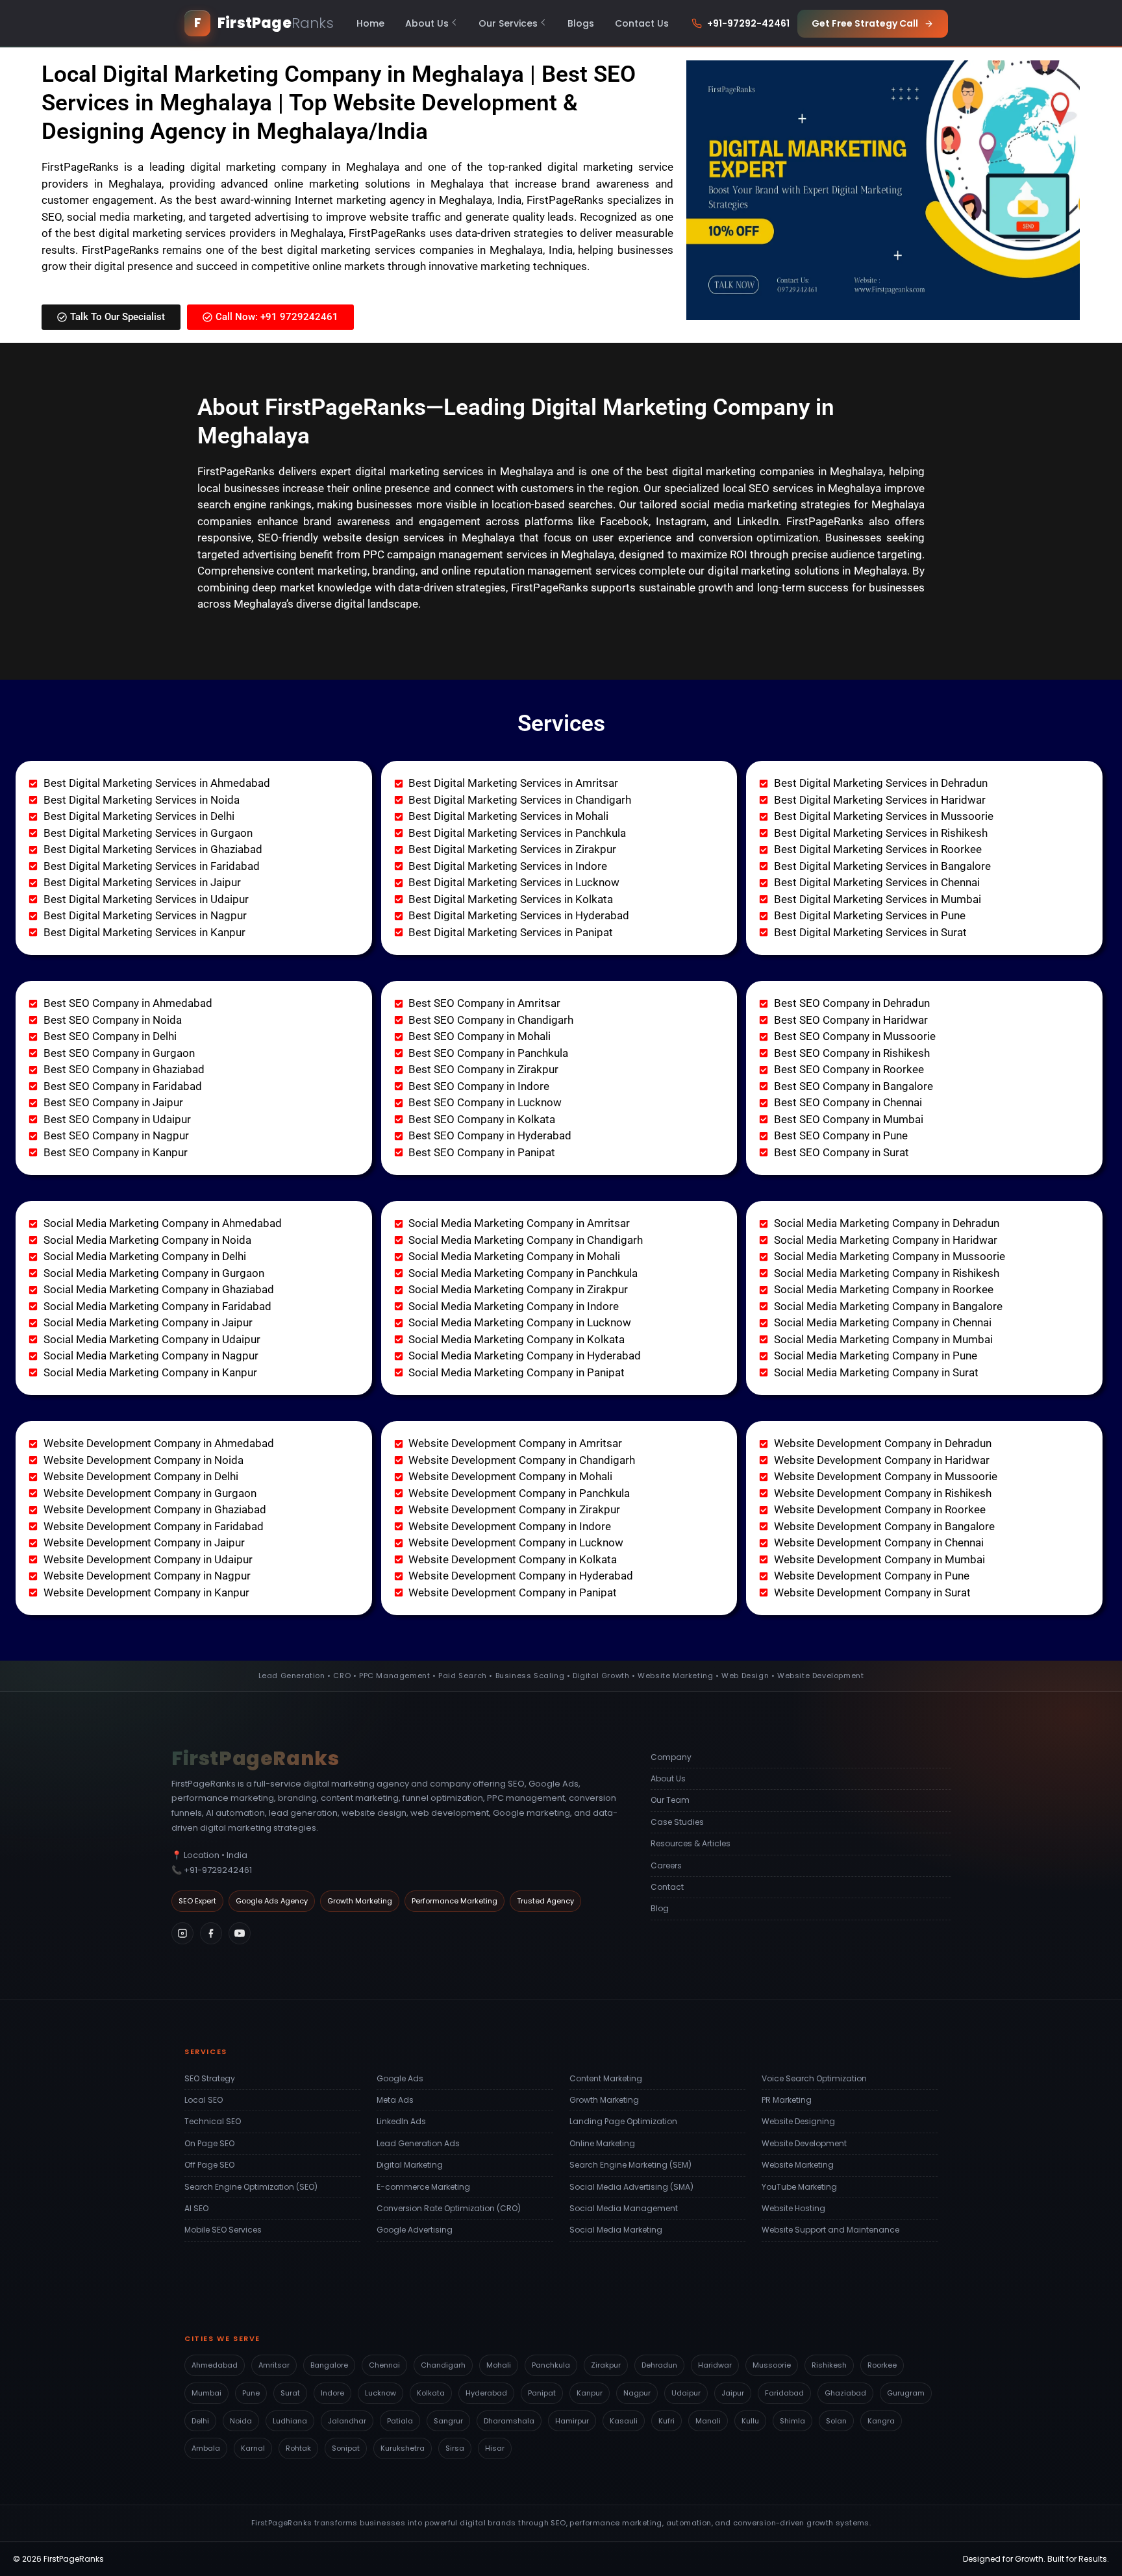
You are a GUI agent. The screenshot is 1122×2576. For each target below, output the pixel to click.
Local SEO (204, 2100)
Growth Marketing (604, 2100)
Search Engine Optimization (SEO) (251, 2187)
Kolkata (431, 2393)
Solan (836, 2421)
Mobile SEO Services (223, 2230)
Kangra (881, 2421)
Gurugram (906, 2393)
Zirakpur (606, 2365)
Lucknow (380, 2393)
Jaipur (733, 2393)
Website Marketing (798, 2165)
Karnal (253, 2448)
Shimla (792, 2421)
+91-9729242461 (218, 1870)
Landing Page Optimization (623, 2121)
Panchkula (551, 2365)
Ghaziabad (845, 2393)
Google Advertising (415, 2230)
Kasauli (624, 2421)
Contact (667, 1887)
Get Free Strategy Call (865, 23)
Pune (251, 2393)
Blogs (581, 23)
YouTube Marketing (799, 2187)
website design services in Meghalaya (419, 538)
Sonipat (346, 2448)
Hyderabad (486, 2393)
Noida (241, 2421)
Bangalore (329, 2365)
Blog (660, 1908)
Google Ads (400, 2078)
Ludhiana (290, 2421)
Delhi (200, 2421)
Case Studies (677, 1822)
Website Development (804, 2143)
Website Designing (798, 2121)
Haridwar (715, 2365)
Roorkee (882, 2365)
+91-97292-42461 (748, 23)
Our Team (670, 1800)
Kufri (667, 2421)
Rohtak (298, 2448)
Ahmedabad (215, 2365)
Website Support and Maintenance (830, 2230)
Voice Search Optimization (814, 2078)
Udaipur (686, 2393)
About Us (427, 23)
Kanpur (590, 2393)
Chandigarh (443, 2365)
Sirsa (455, 2448)
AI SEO (196, 2208)
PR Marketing (787, 2100)
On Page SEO (209, 2143)
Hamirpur (572, 2421)
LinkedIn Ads (401, 2121)
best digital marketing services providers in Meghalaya (208, 233)
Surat (290, 2393)
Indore (332, 2393)
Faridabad (784, 2393)
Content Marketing (606, 2078)
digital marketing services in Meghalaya (454, 471)
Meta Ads (395, 2100)
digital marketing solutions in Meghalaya (807, 571)
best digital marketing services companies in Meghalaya (402, 250)
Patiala (400, 2421)
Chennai (384, 2365)
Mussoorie (772, 2365)
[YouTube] (240, 1933)
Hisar (495, 2448)
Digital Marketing (410, 2165)
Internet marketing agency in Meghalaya (394, 200)
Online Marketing (602, 2143)
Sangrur (448, 2421)
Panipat (542, 2393)
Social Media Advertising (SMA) (631, 2187)
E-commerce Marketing (423, 2187)
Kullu (750, 2421)
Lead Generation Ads (418, 2143)
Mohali (499, 2365)
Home (370, 23)
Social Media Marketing (616, 2230)
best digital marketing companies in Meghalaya (765, 471)
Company (671, 1757)
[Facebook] (211, 1933)
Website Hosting (793, 2208)
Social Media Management (624, 2208)
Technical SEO (213, 2121)
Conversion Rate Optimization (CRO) (449, 2208)
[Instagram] (182, 1933)
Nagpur (637, 2393)
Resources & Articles (691, 1843)
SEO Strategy (210, 2078)
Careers (666, 1865)
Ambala (206, 2448)
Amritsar (274, 2365)
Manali (708, 2421)
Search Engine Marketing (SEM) (630, 2165)
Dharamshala (509, 2421)
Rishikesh (829, 2365)
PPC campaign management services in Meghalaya (489, 554)
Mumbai (206, 2393)
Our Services (508, 23)
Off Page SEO (209, 2165)
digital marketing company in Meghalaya (295, 167)
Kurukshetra (403, 2448)
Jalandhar (347, 2421)
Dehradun (659, 2365)
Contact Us (642, 23)
